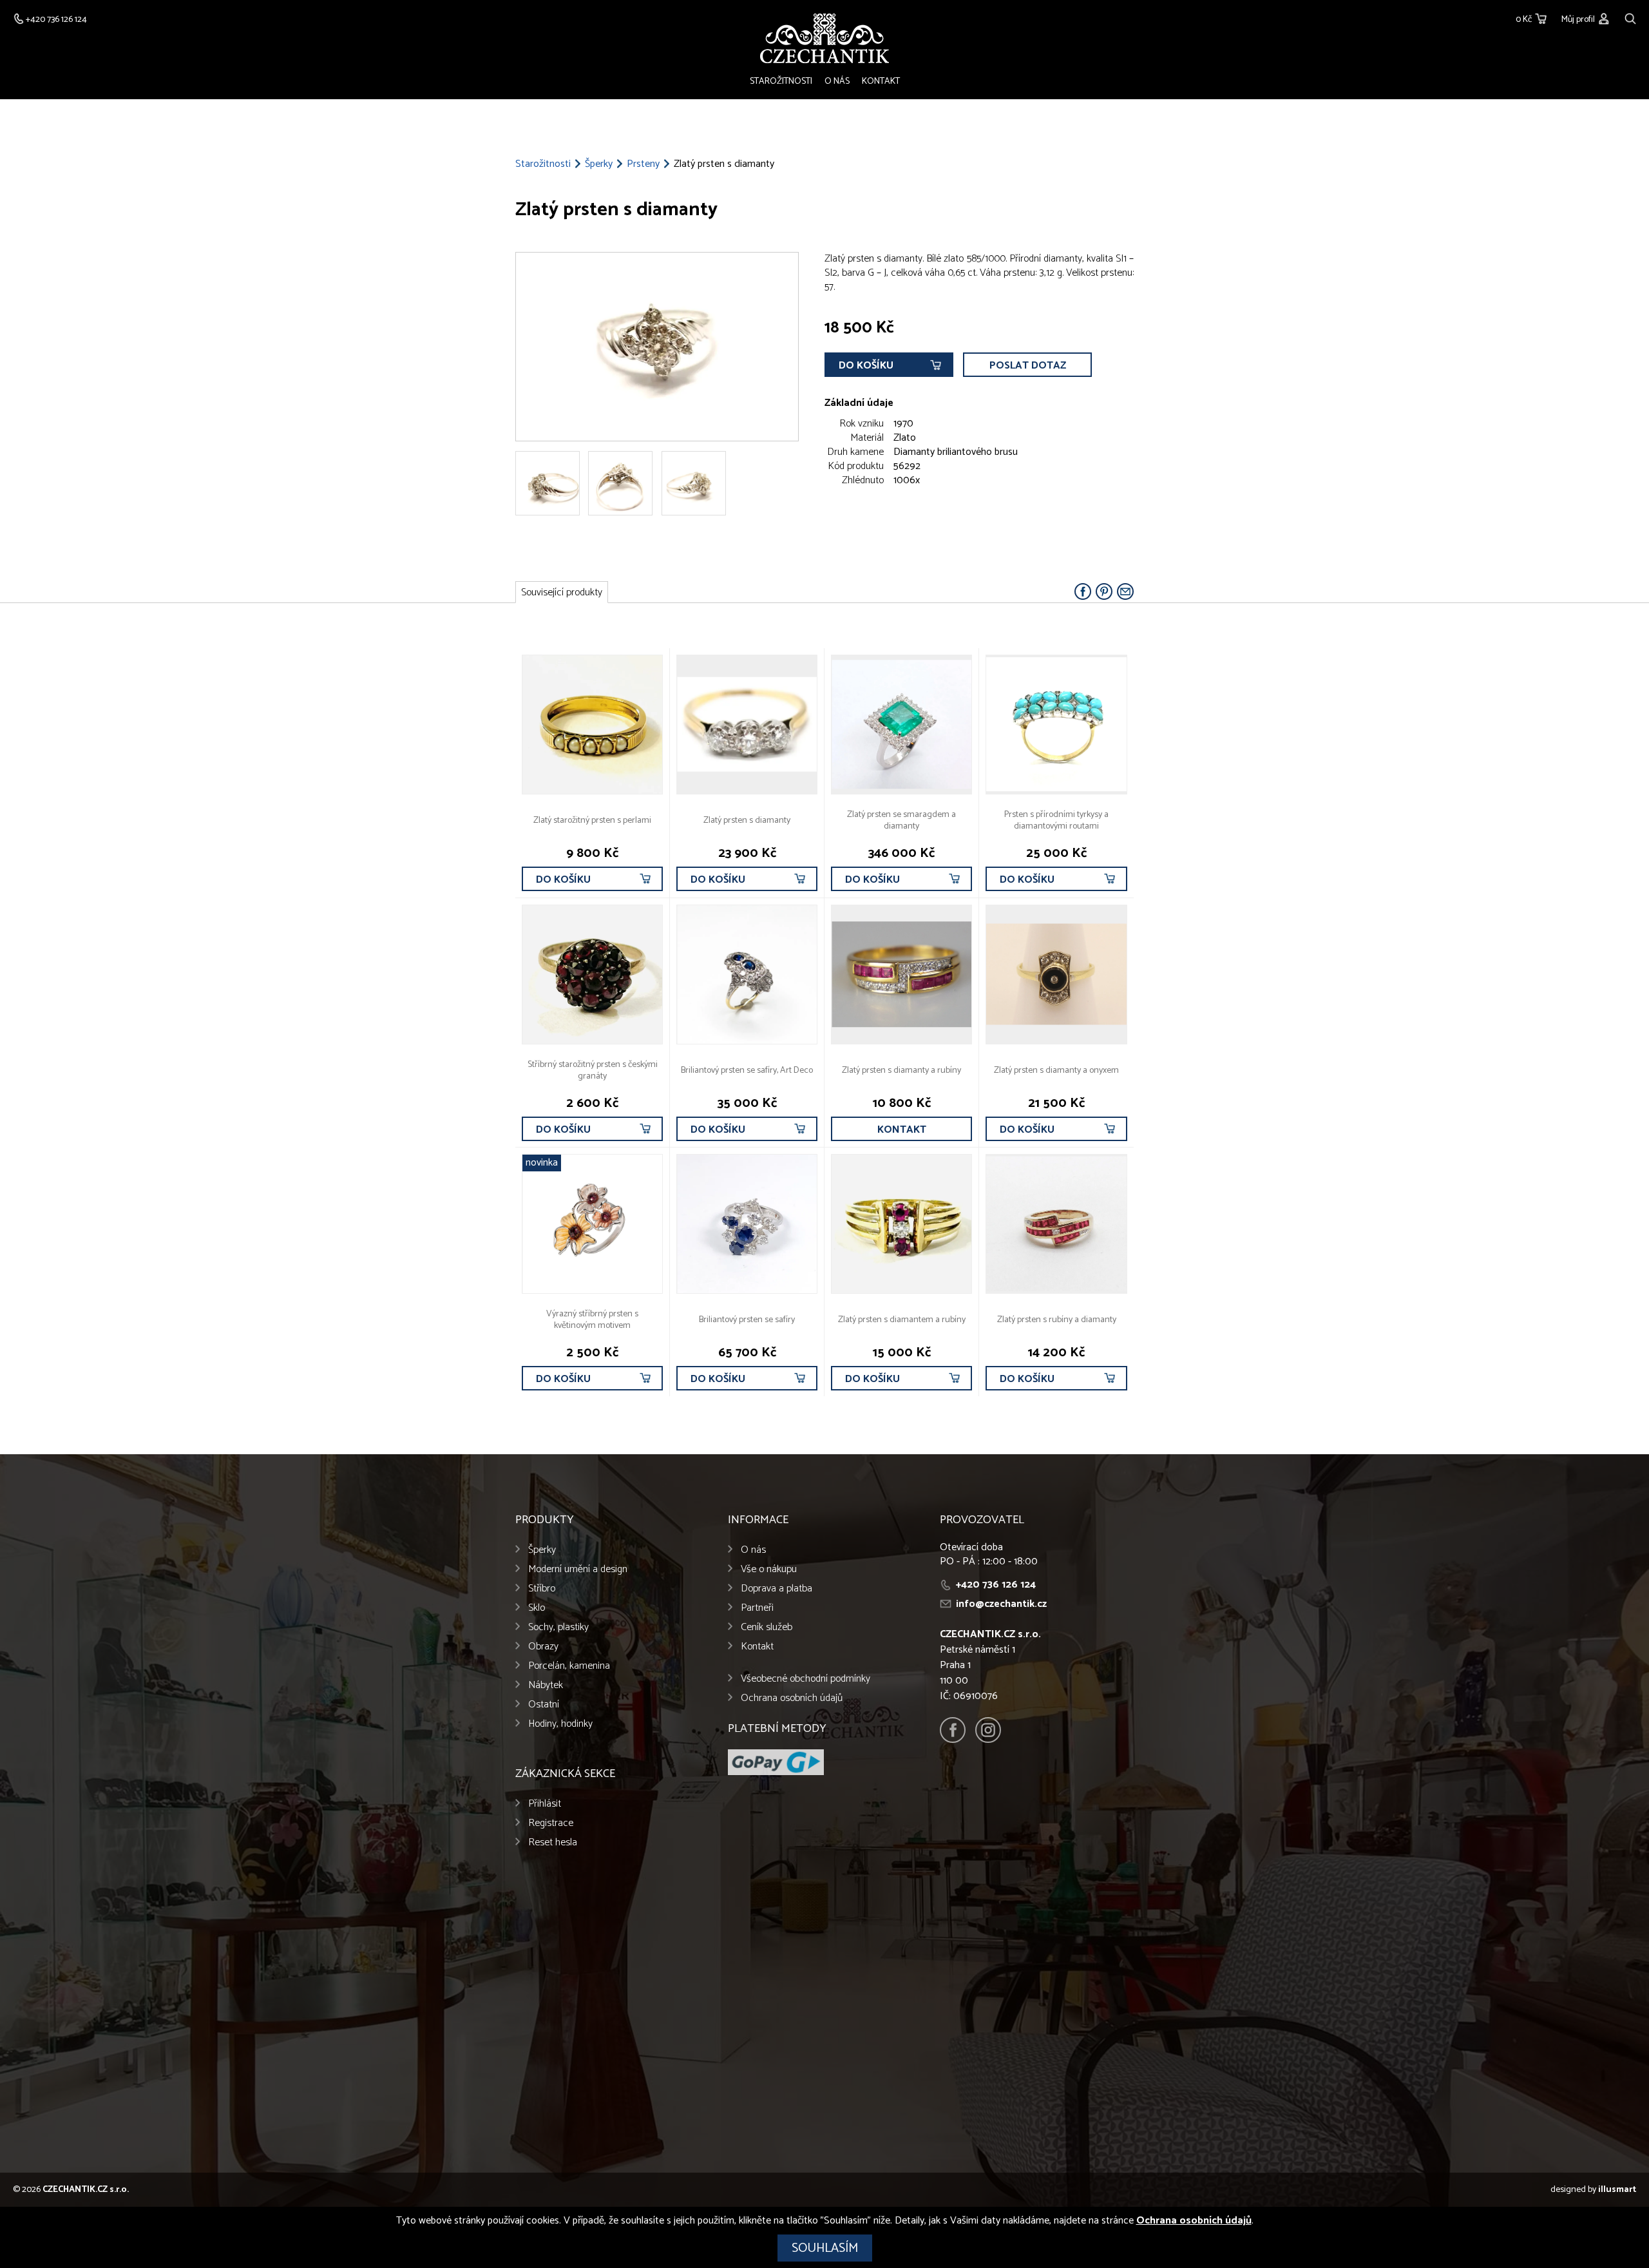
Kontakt (881, 82)
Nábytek (546, 1685)
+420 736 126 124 (996, 1585)
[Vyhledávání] (1630, 17)
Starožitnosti (781, 82)
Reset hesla (553, 1842)
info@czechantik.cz (1001, 1604)
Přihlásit (545, 1804)
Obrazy (543, 1647)
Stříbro (542, 1589)
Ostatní (544, 1705)
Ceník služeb (767, 1627)
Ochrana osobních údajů (792, 1698)
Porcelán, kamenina (569, 1666)
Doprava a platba (777, 1589)
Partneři (757, 1608)
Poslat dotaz (1028, 366)
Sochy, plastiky (558, 1627)
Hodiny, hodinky (560, 1724)
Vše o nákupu (769, 1569)
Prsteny (643, 164)
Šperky (599, 164)
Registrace (551, 1823)
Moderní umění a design (578, 1569)
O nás (837, 82)
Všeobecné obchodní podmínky (805, 1679)
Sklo (537, 1608)
